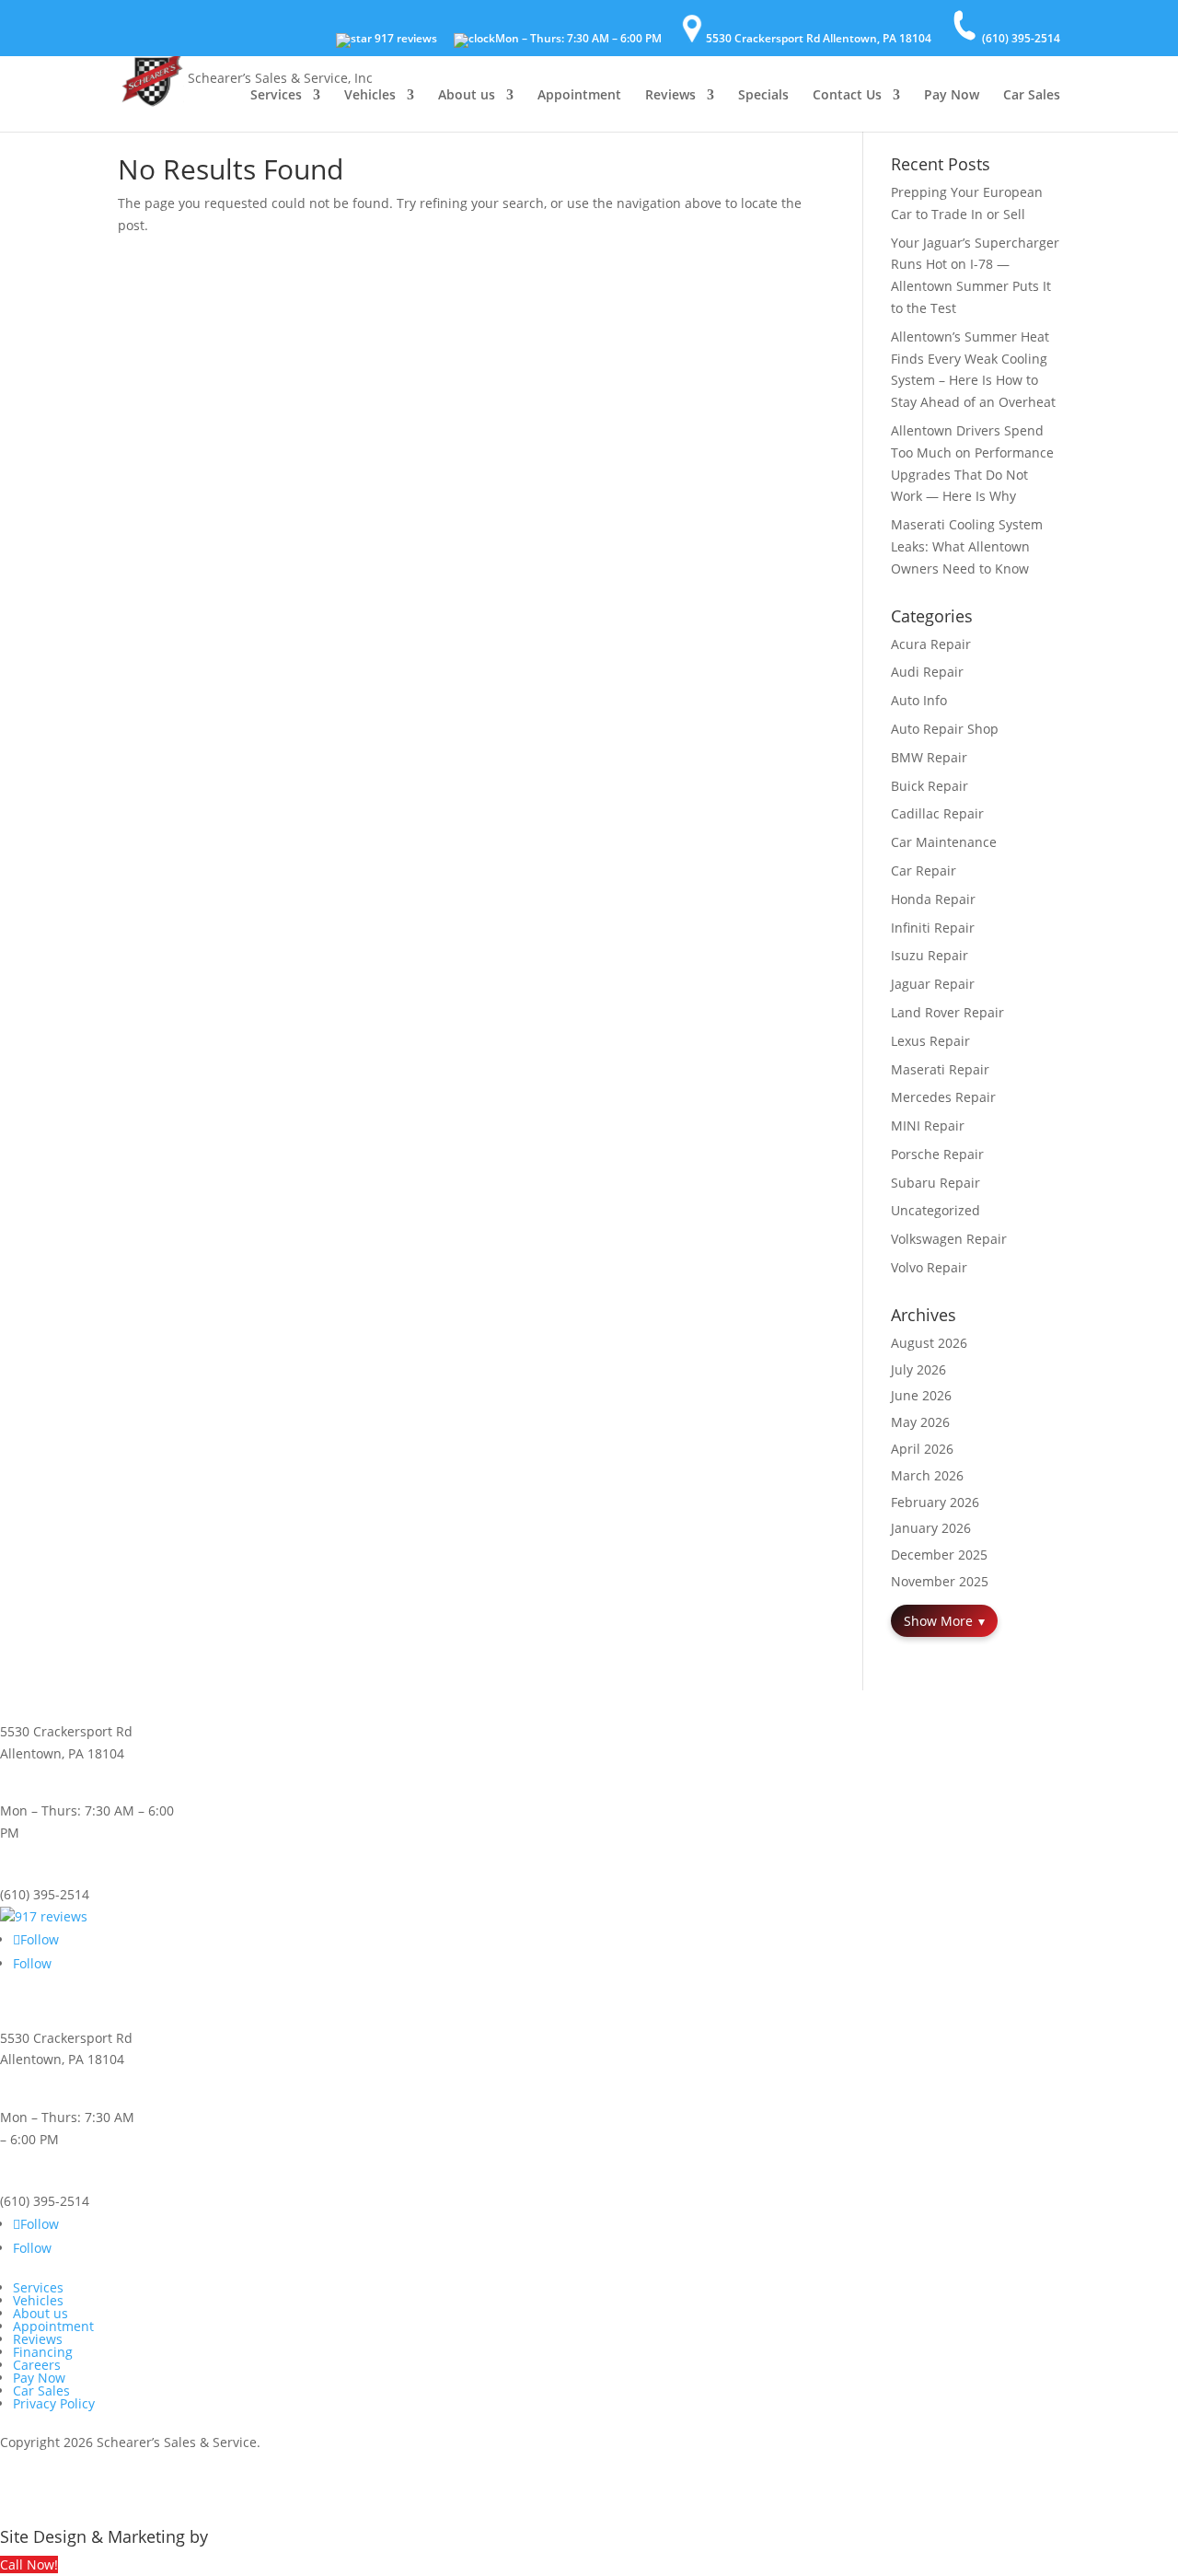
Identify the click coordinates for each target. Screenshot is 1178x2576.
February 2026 (935, 1502)
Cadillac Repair (937, 813)
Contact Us (847, 96)
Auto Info (919, 700)
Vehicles (370, 96)
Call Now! (29, 2564)
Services (276, 96)
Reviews (670, 96)
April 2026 (922, 1449)
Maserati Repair (940, 1069)
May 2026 (920, 1422)
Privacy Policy (54, 2403)
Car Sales (1032, 96)
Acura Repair (931, 644)
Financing (43, 2352)
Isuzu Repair (930, 955)
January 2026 (931, 1528)
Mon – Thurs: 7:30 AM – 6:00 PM (578, 40)
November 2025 (940, 1581)
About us (467, 96)
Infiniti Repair (933, 928)
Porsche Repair (937, 1154)
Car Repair (924, 870)
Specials (763, 96)
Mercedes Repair (943, 1097)
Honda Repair (933, 899)
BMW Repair (929, 757)
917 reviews (404, 40)
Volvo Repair (929, 1267)
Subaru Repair (935, 1183)
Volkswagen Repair (949, 1239)
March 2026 (927, 1475)
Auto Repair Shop (945, 729)
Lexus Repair (930, 1041)
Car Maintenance (944, 842)
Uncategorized (935, 1210)
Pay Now (952, 96)
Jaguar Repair (933, 984)
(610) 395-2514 (1021, 38)
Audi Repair (927, 672)
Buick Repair (930, 786)
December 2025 (939, 1555)
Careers (37, 2365)
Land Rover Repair (947, 1012)
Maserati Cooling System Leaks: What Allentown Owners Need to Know (967, 546)
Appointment (579, 96)
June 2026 (921, 1395)
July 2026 (918, 1369)
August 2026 (929, 1343)
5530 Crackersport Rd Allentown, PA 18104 (819, 38)
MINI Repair (928, 1126)
